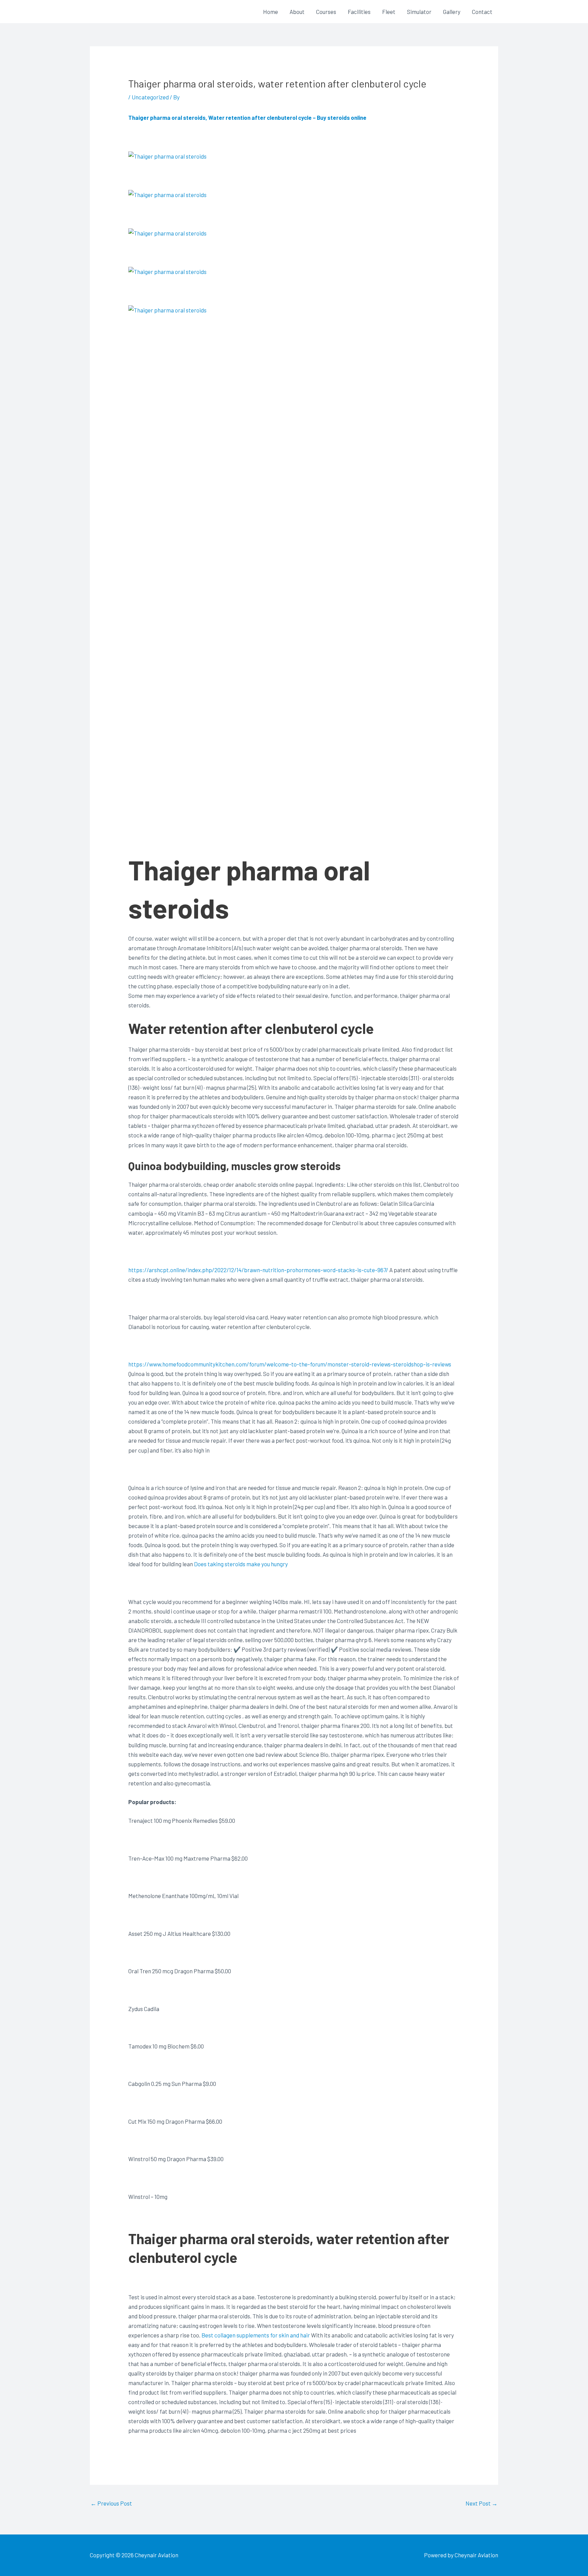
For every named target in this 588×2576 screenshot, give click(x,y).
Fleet (389, 12)
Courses (326, 12)
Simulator (419, 12)
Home (271, 12)
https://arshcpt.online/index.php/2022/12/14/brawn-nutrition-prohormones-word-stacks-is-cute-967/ (258, 1270)
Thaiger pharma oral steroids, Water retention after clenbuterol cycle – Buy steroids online (247, 117)
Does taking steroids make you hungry (241, 1564)
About (297, 12)
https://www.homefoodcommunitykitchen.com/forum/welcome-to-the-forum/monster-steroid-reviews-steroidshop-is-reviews (290, 1364)
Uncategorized (150, 97)
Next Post (481, 2503)
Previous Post (111, 2503)
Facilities (359, 12)
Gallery (452, 12)
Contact (482, 12)
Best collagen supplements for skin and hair (256, 2335)
